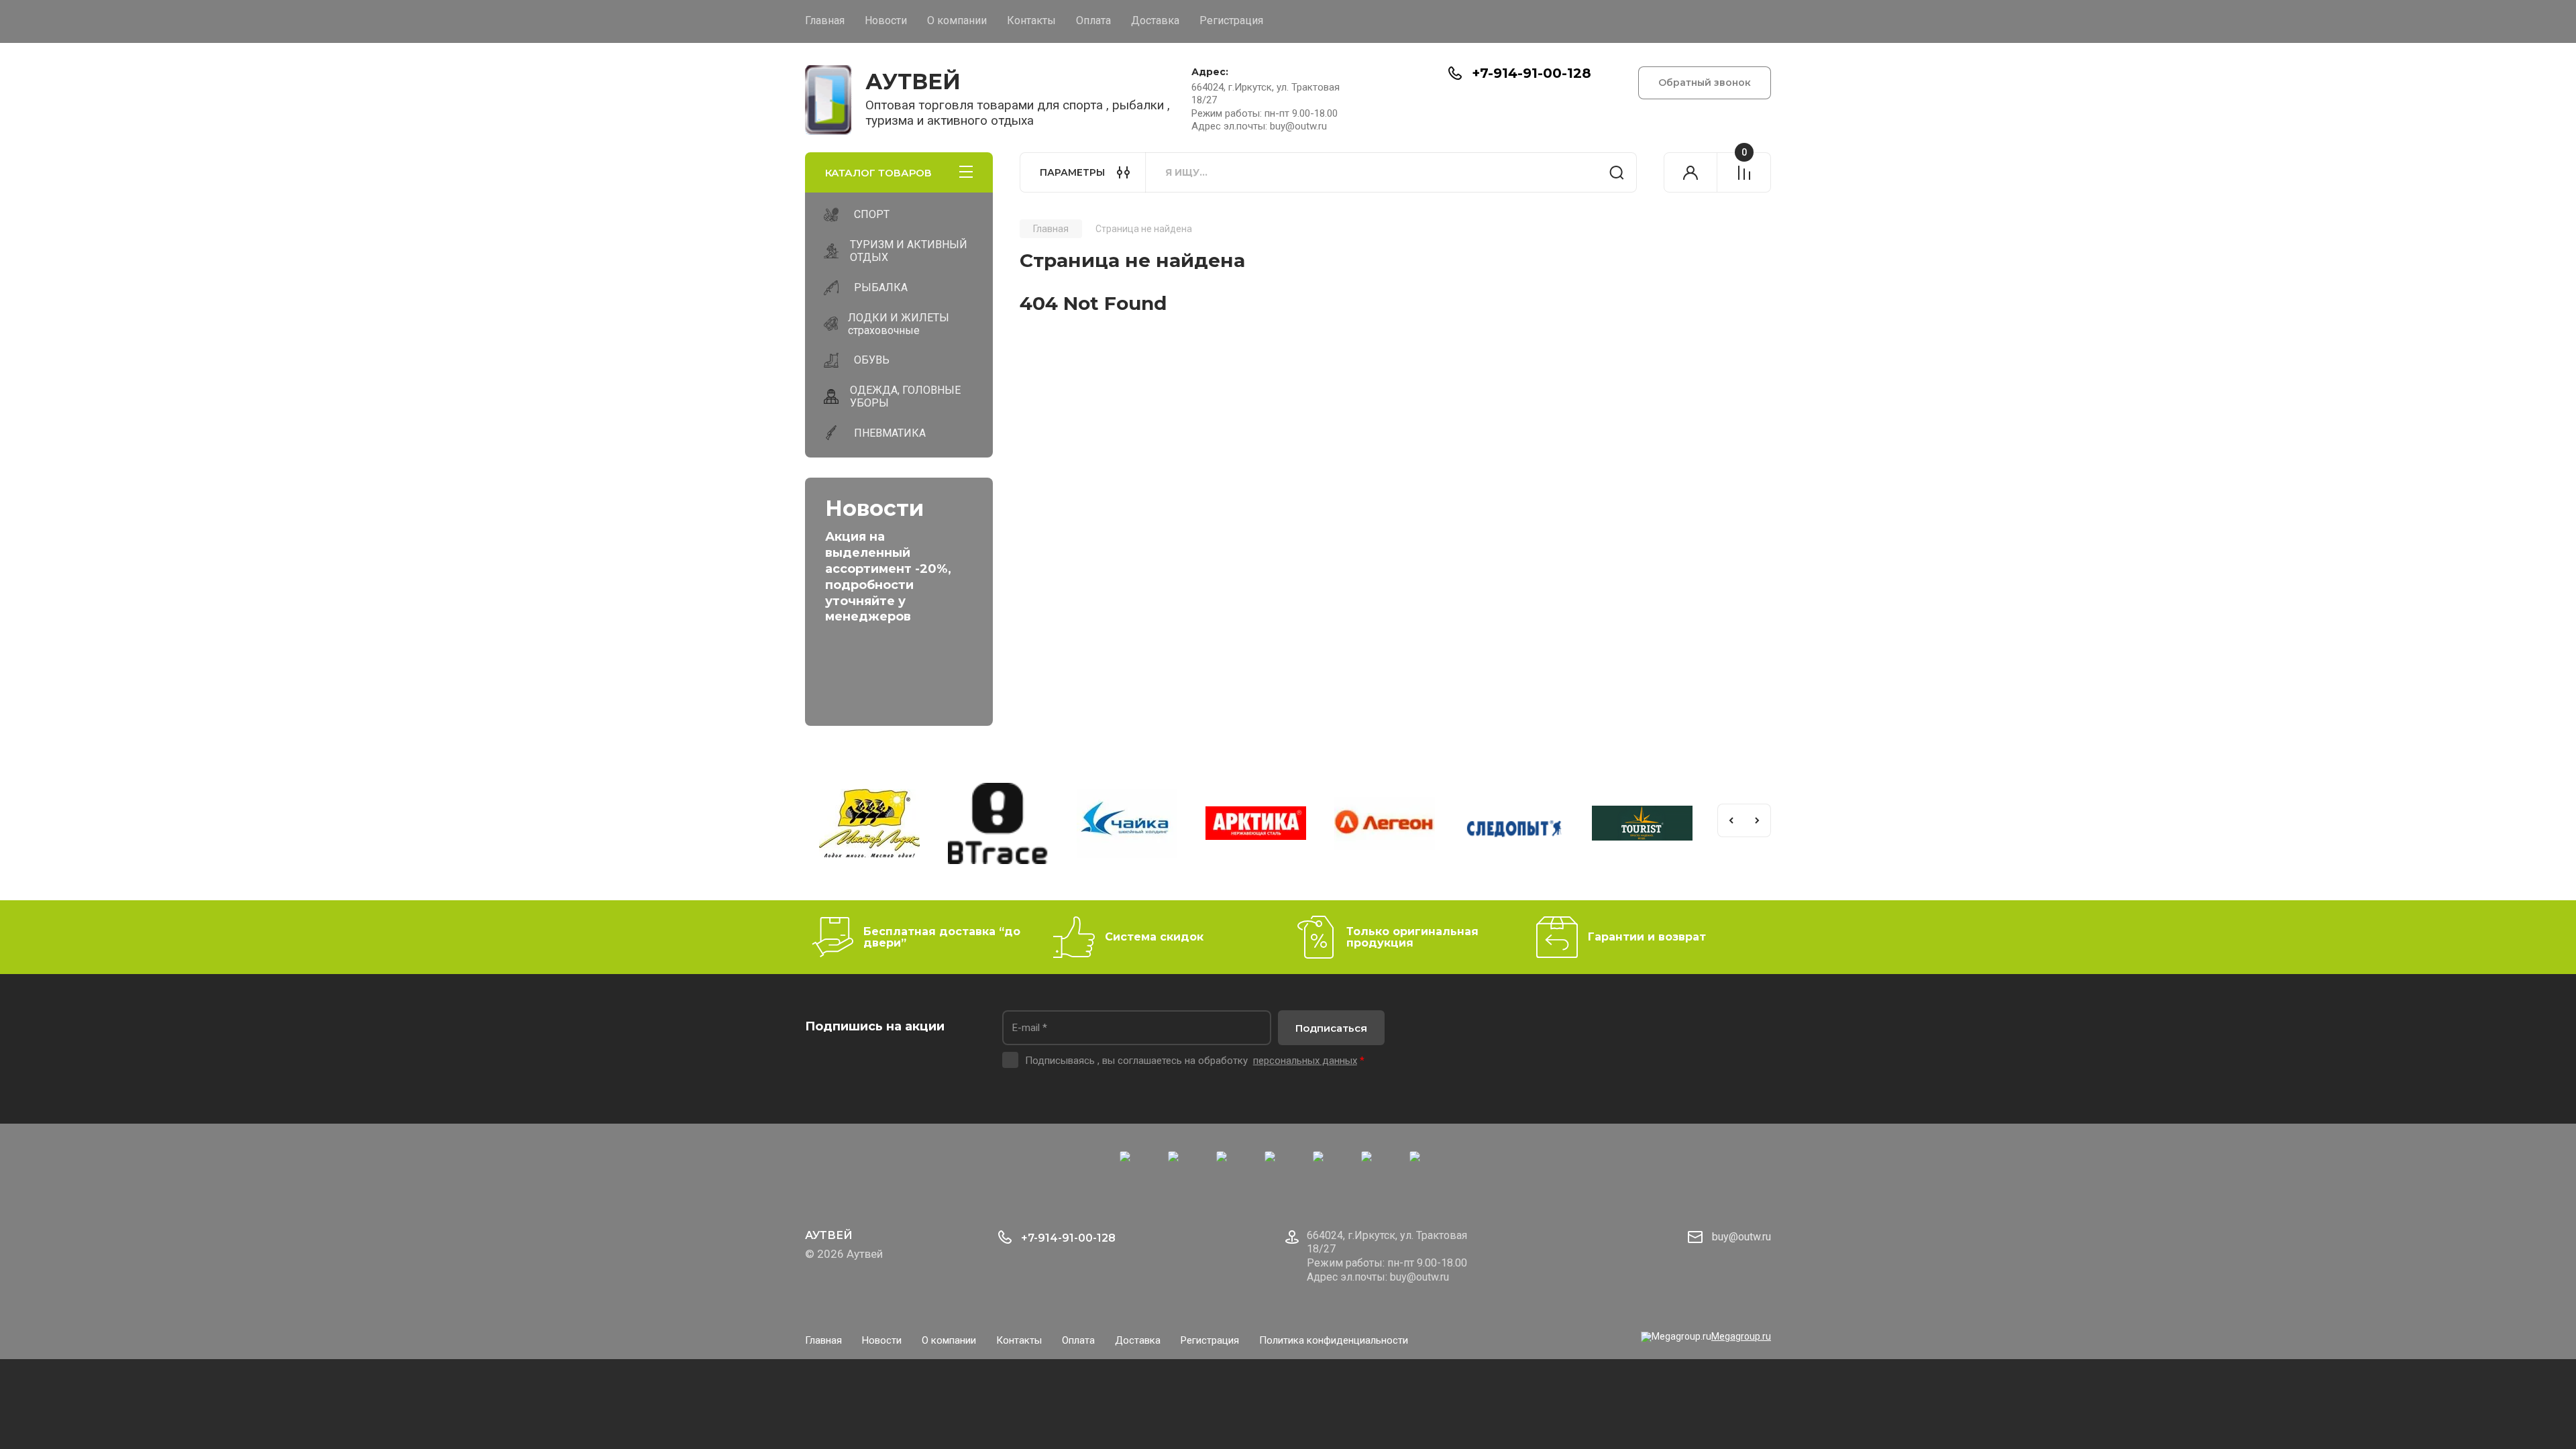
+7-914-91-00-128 (1532, 73)
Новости (886, 20)
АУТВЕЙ (913, 82)
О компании (957, 20)
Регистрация (1231, 20)
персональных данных (1305, 1061)
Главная (825, 20)
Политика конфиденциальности (1334, 1340)
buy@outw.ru (1741, 1237)
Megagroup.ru (1741, 1336)
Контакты (1031, 20)
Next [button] (1758, 820)
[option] (841, 825)
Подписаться (1331, 1028)
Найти (1617, 172)
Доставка (1155, 20)
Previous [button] (1731, 820)
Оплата (1093, 20)
